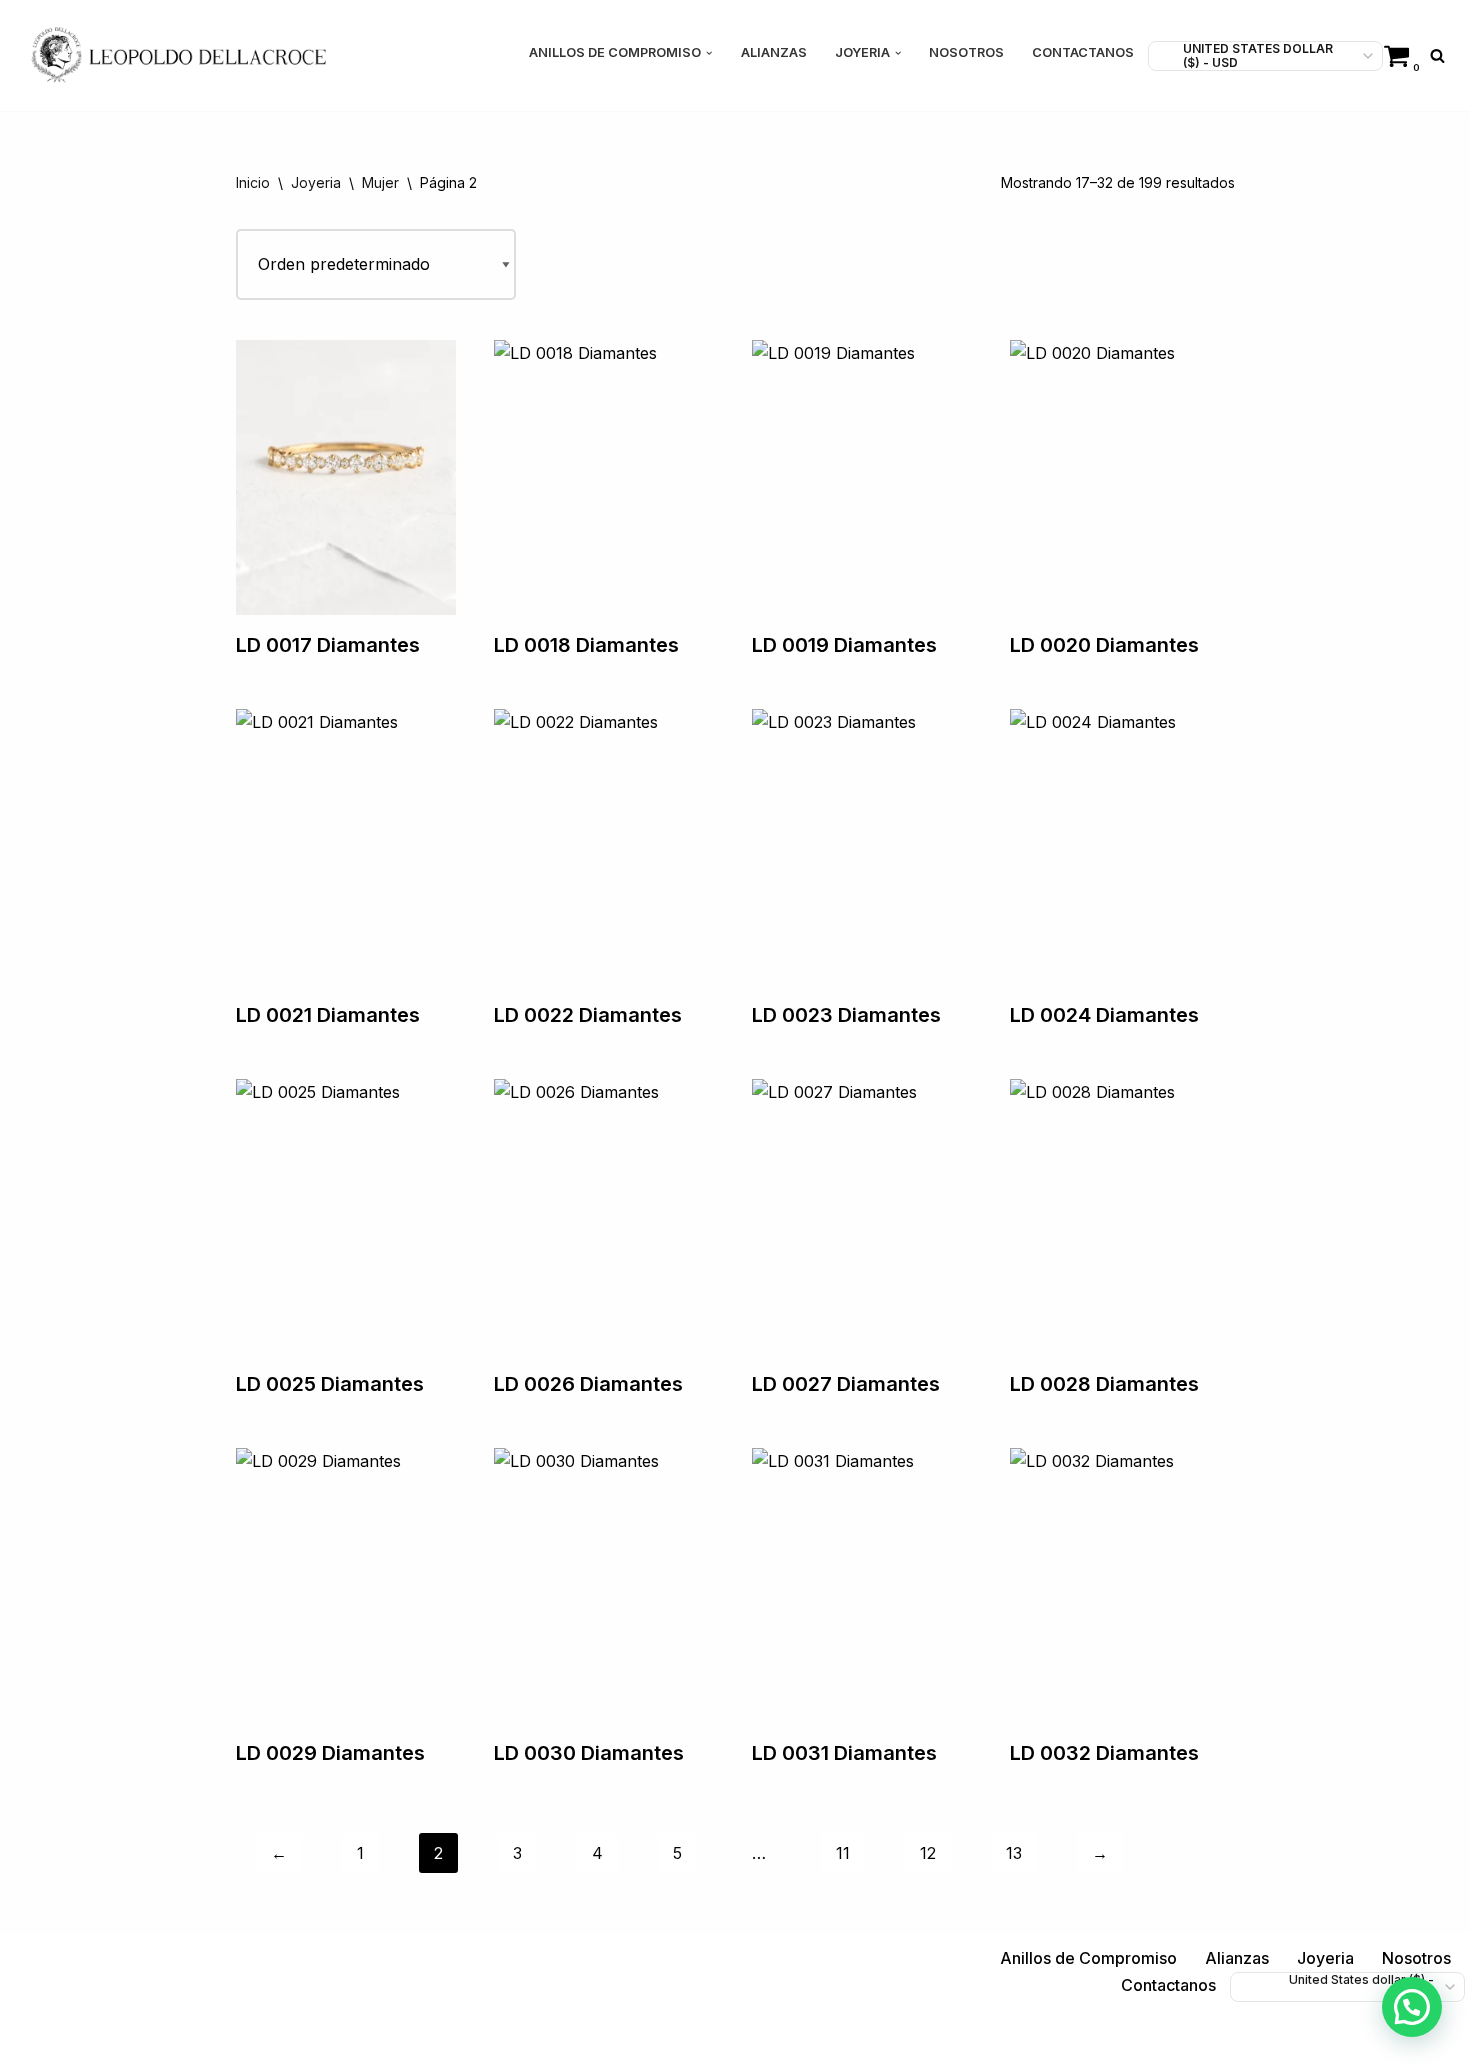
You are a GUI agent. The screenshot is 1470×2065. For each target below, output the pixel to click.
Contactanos (1083, 52)
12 (928, 1853)
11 (843, 1853)
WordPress (260, 2039)
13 (1014, 1853)
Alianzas (774, 52)
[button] (709, 53)
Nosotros (966, 52)
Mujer (380, 182)
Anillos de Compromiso (1088, 1958)
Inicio (253, 182)
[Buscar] (1437, 55)
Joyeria (316, 182)
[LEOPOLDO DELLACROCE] (178, 55)
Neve (35, 2039)
